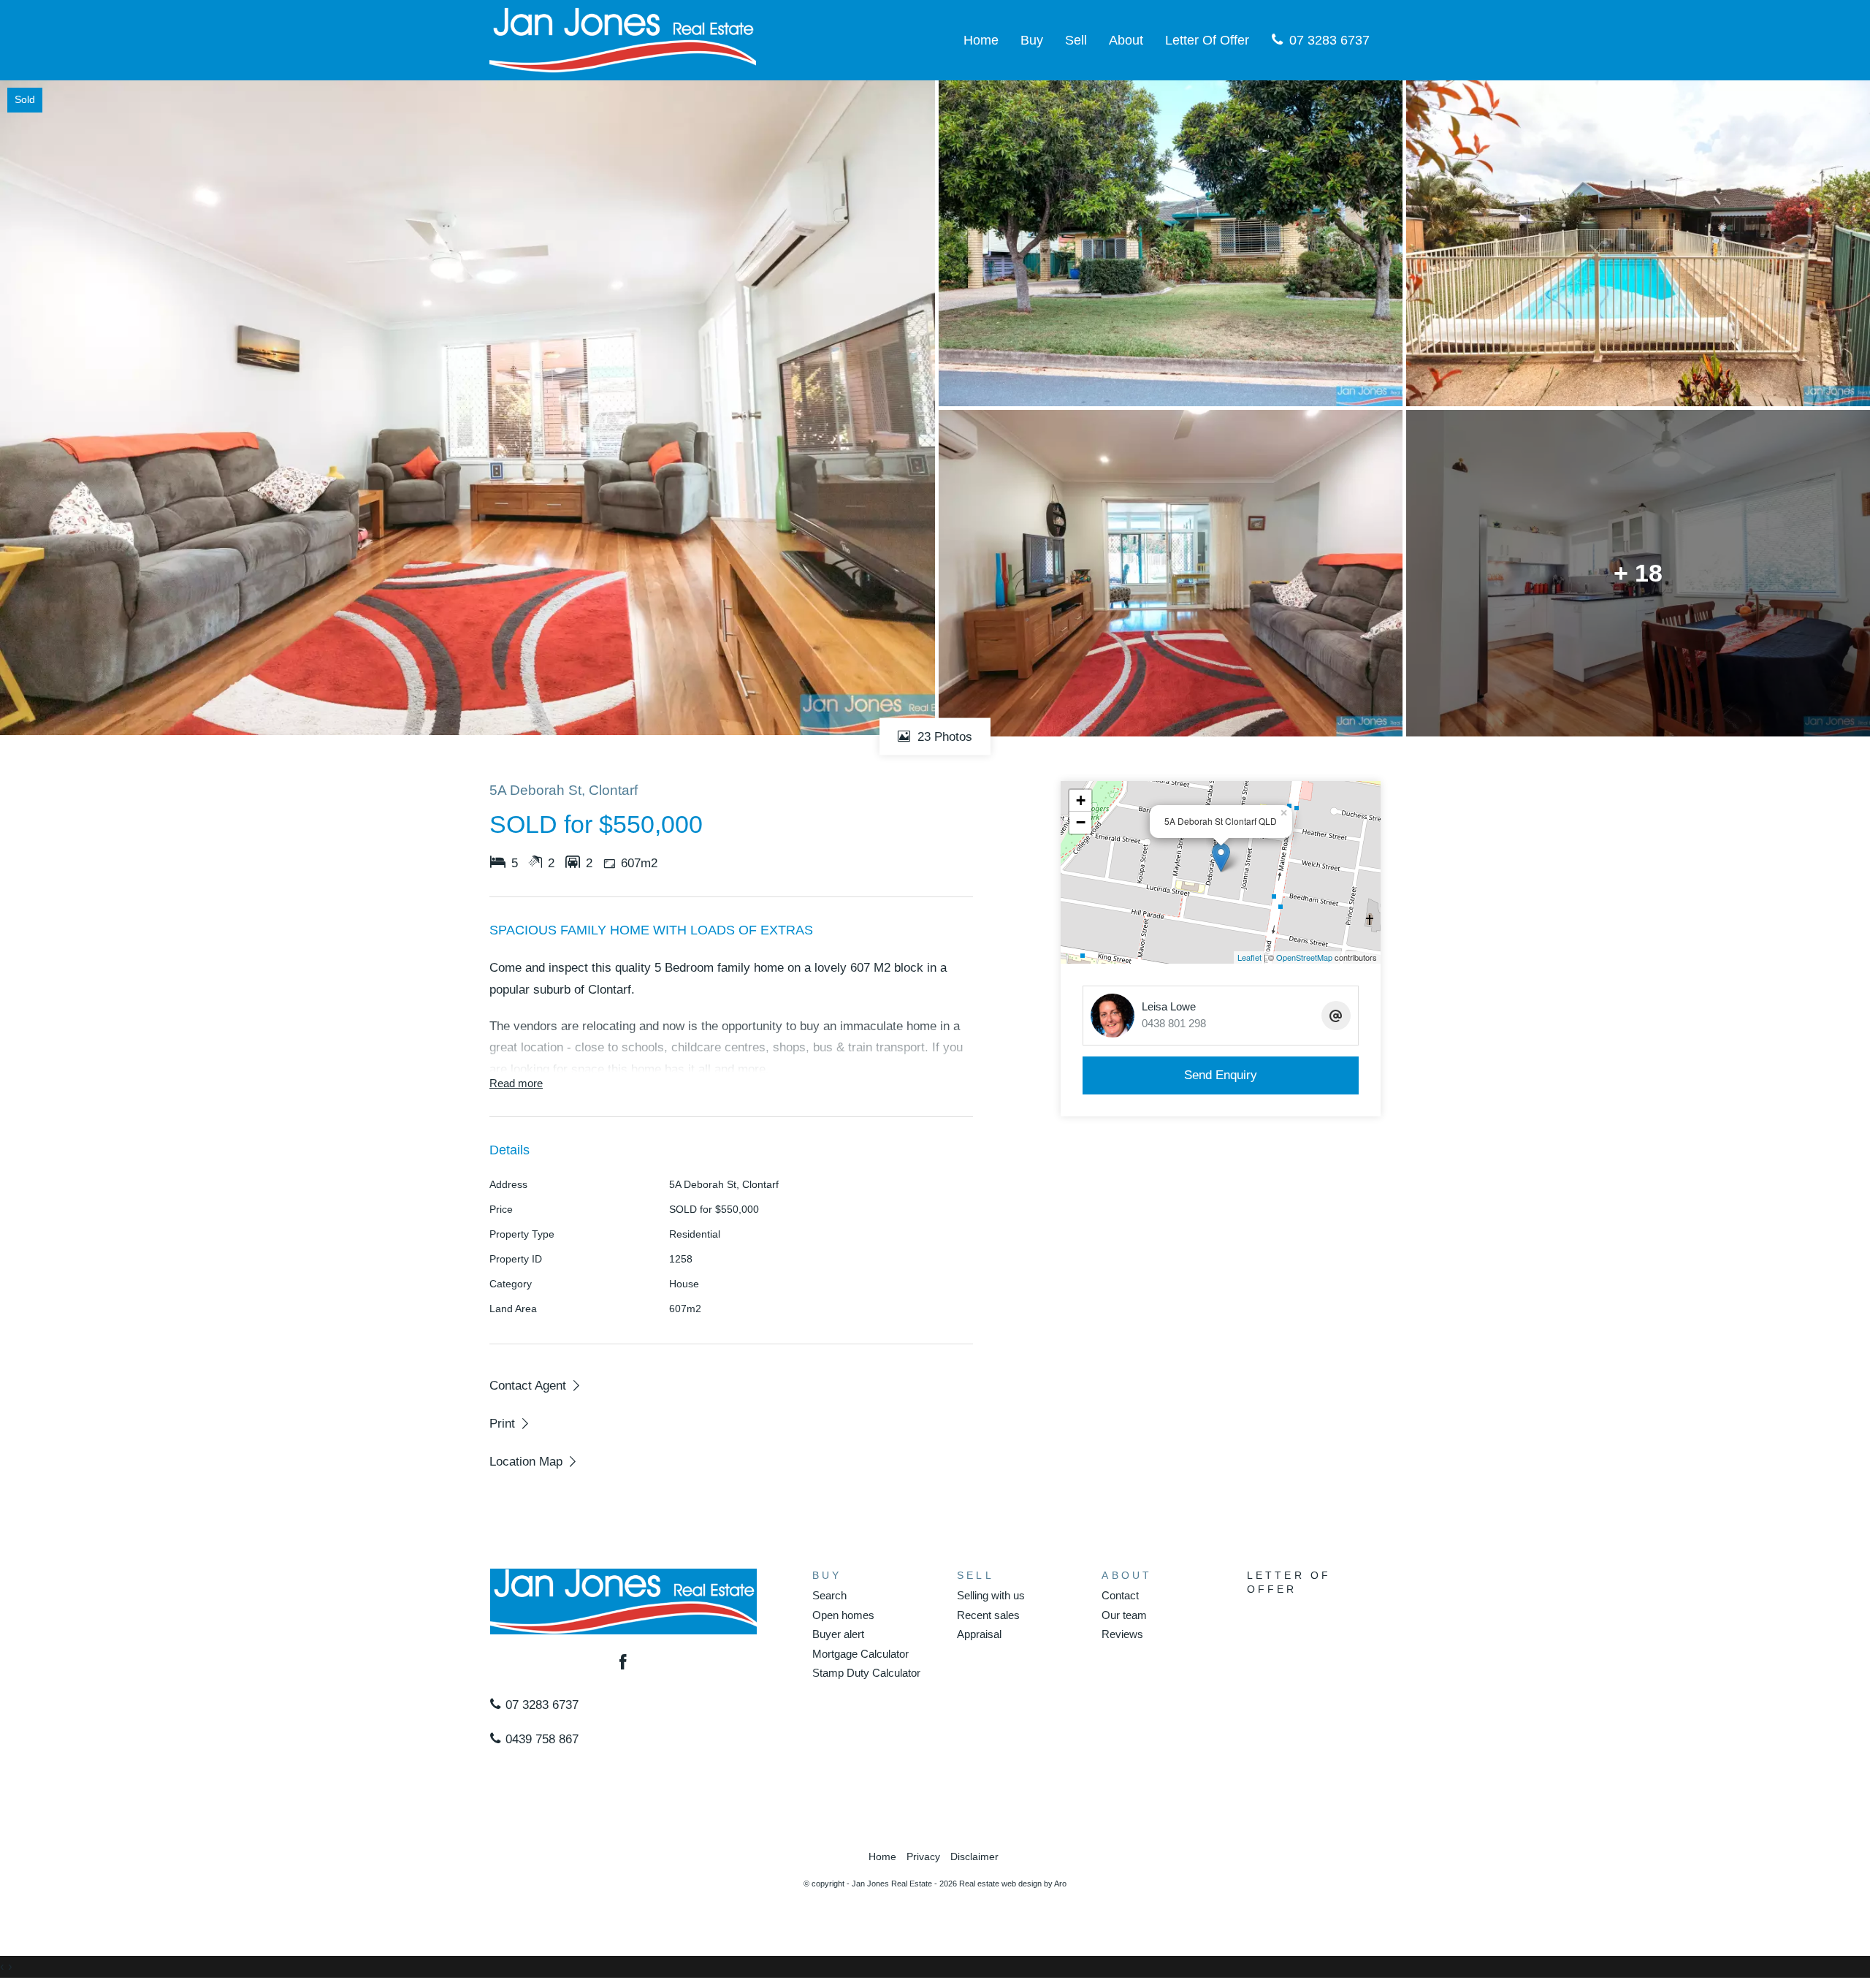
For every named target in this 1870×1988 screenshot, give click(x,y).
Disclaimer (974, 1857)
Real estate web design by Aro (1013, 1884)
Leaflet (1249, 957)
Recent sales (988, 1615)
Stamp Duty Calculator (866, 1673)
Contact (1120, 1595)
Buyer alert (838, 1634)
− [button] (1081, 822)
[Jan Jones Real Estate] (623, 39)
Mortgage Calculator (860, 1654)
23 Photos (943, 736)
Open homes (843, 1615)
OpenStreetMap (1304, 957)
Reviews (1122, 1634)
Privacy (923, 1857)
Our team (1124, 1615)
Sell (1076, 40)
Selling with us (991, 1595)
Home (981, 40)
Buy (1032, 40)
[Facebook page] (624, 1664)
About (1126, 40)
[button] (510, 1423)
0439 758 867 (540, 1739)
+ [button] (1081, 800)
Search (829, 1595)
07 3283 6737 (1328, 40)
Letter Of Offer (1207, 40)
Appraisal (979, 1634)
